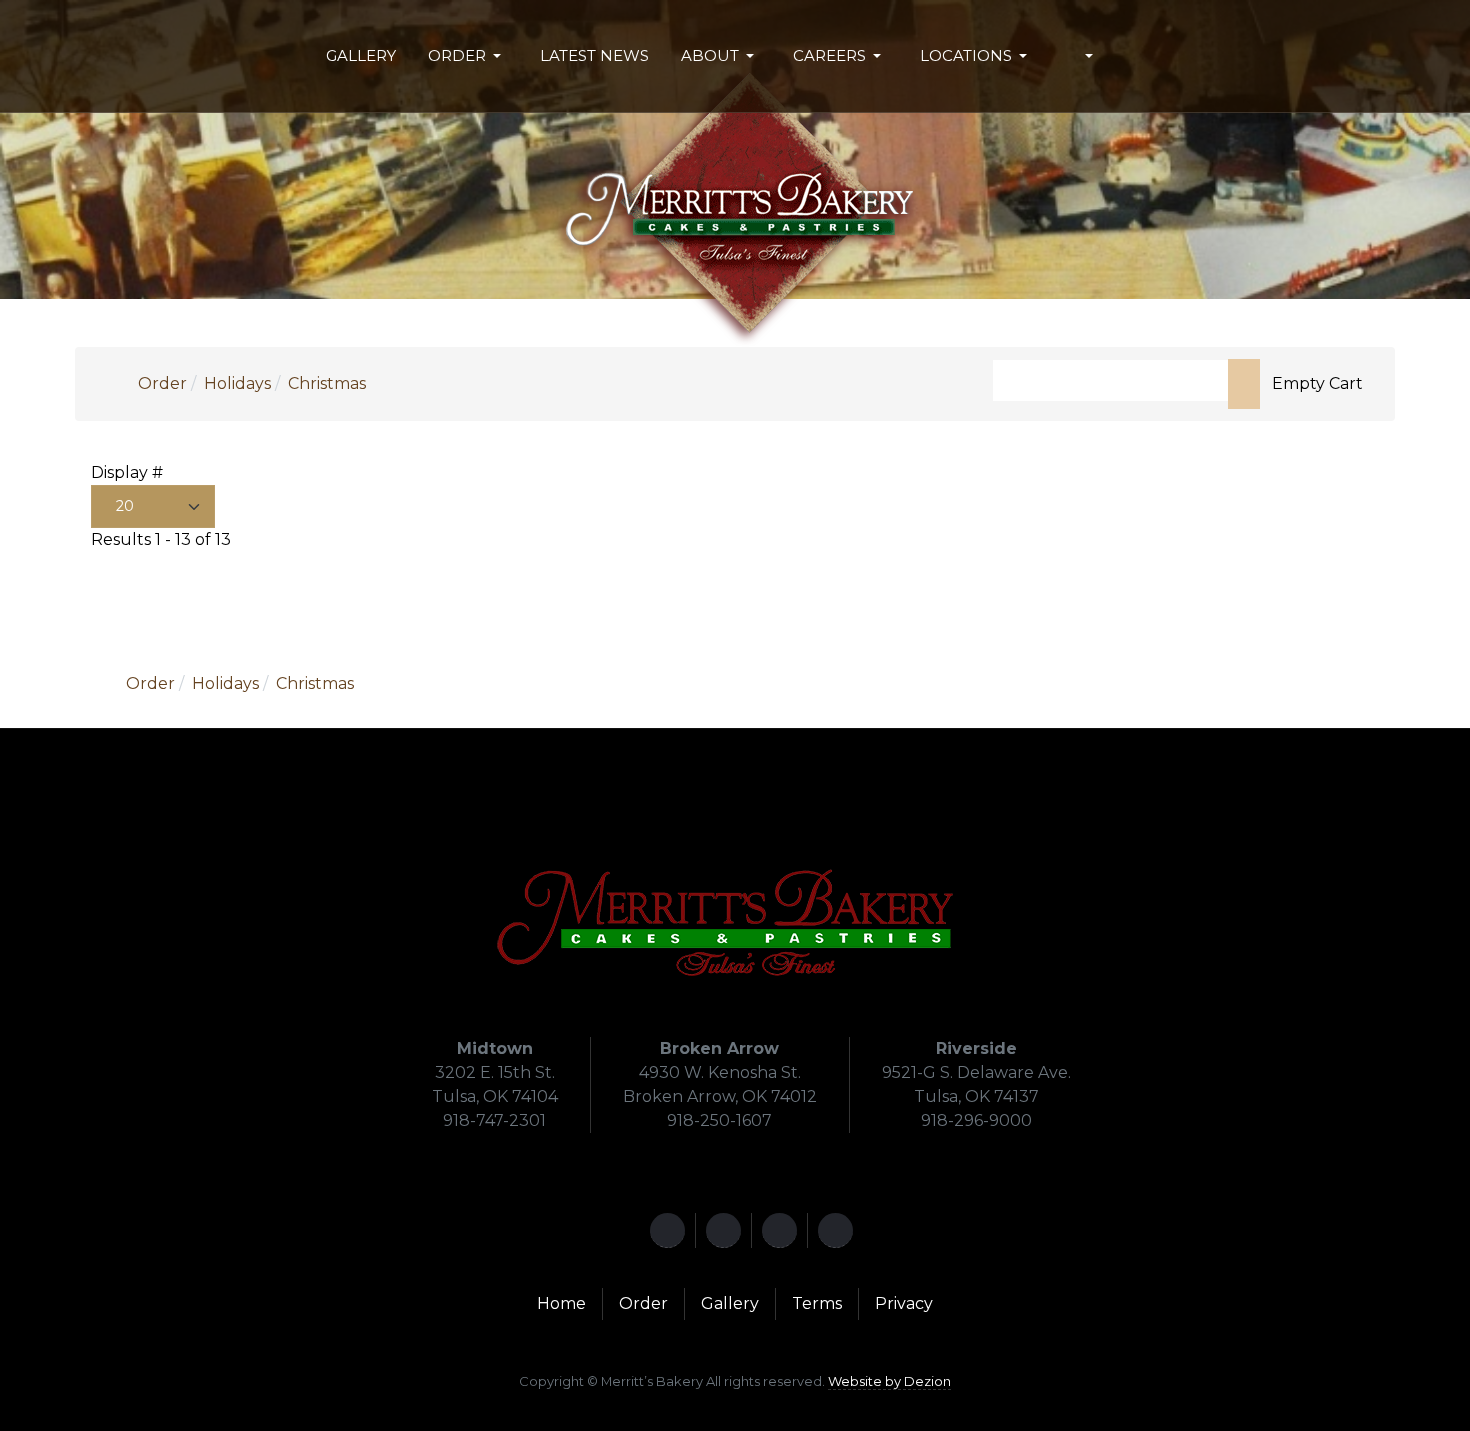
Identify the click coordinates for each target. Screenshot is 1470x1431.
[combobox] (1110, 380)
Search (1244, 384)
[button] (468, 56)
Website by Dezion (889, 1381)
